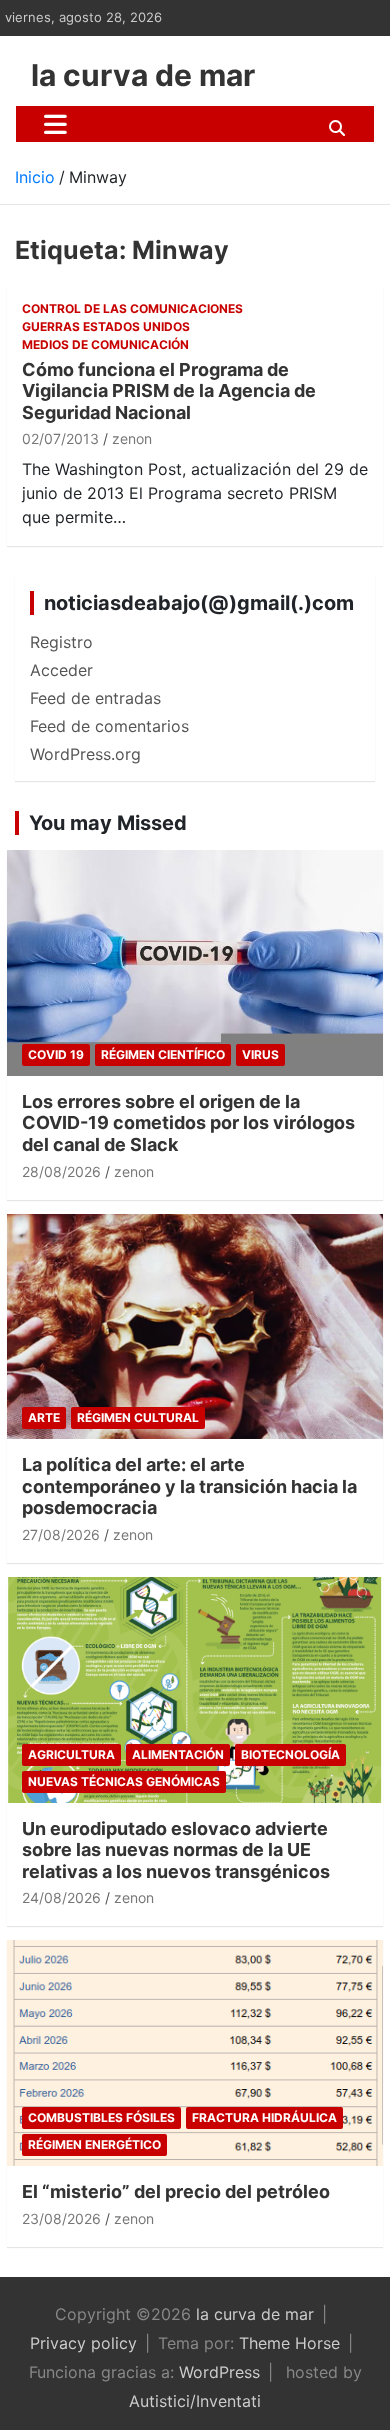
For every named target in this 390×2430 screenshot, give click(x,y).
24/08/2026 (61, 1897)
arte (44, 1417)
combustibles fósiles (101, 2117)
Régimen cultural (138, 1417)
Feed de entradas (95, 698)
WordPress (219, 2372)
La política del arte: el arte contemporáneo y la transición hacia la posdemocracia (189, 1486)
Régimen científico (163, 1054)
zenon (132, 438)
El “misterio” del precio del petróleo (176, 2191)
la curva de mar (143, 75)
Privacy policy (83, 2343)
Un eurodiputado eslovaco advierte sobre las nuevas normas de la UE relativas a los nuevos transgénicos (176, 1850)
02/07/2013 (60, 438)
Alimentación (178, 1754)
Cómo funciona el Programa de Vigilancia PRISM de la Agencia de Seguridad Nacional (169, 391)
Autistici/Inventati (195, 2401)
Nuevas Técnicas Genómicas (124, 1781)
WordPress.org (85, 754)
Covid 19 (56, 1054)
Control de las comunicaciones (132, 308)
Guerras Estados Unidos (106, 326)
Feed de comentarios (109, 726)
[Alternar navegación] (55, 124)
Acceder (61, 670)
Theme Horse (289, 2343)
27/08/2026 (61, 1534)
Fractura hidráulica (264, 2117)
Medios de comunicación (105, 344)
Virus (260, 1054)
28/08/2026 (61, 1171)
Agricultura (71, 1754)
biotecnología (290, 1754)
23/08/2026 (61, 2218)
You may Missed (108, 823)
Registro (61, 642)
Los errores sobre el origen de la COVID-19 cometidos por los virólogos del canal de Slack (188, 1123)
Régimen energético (94, 2144)
